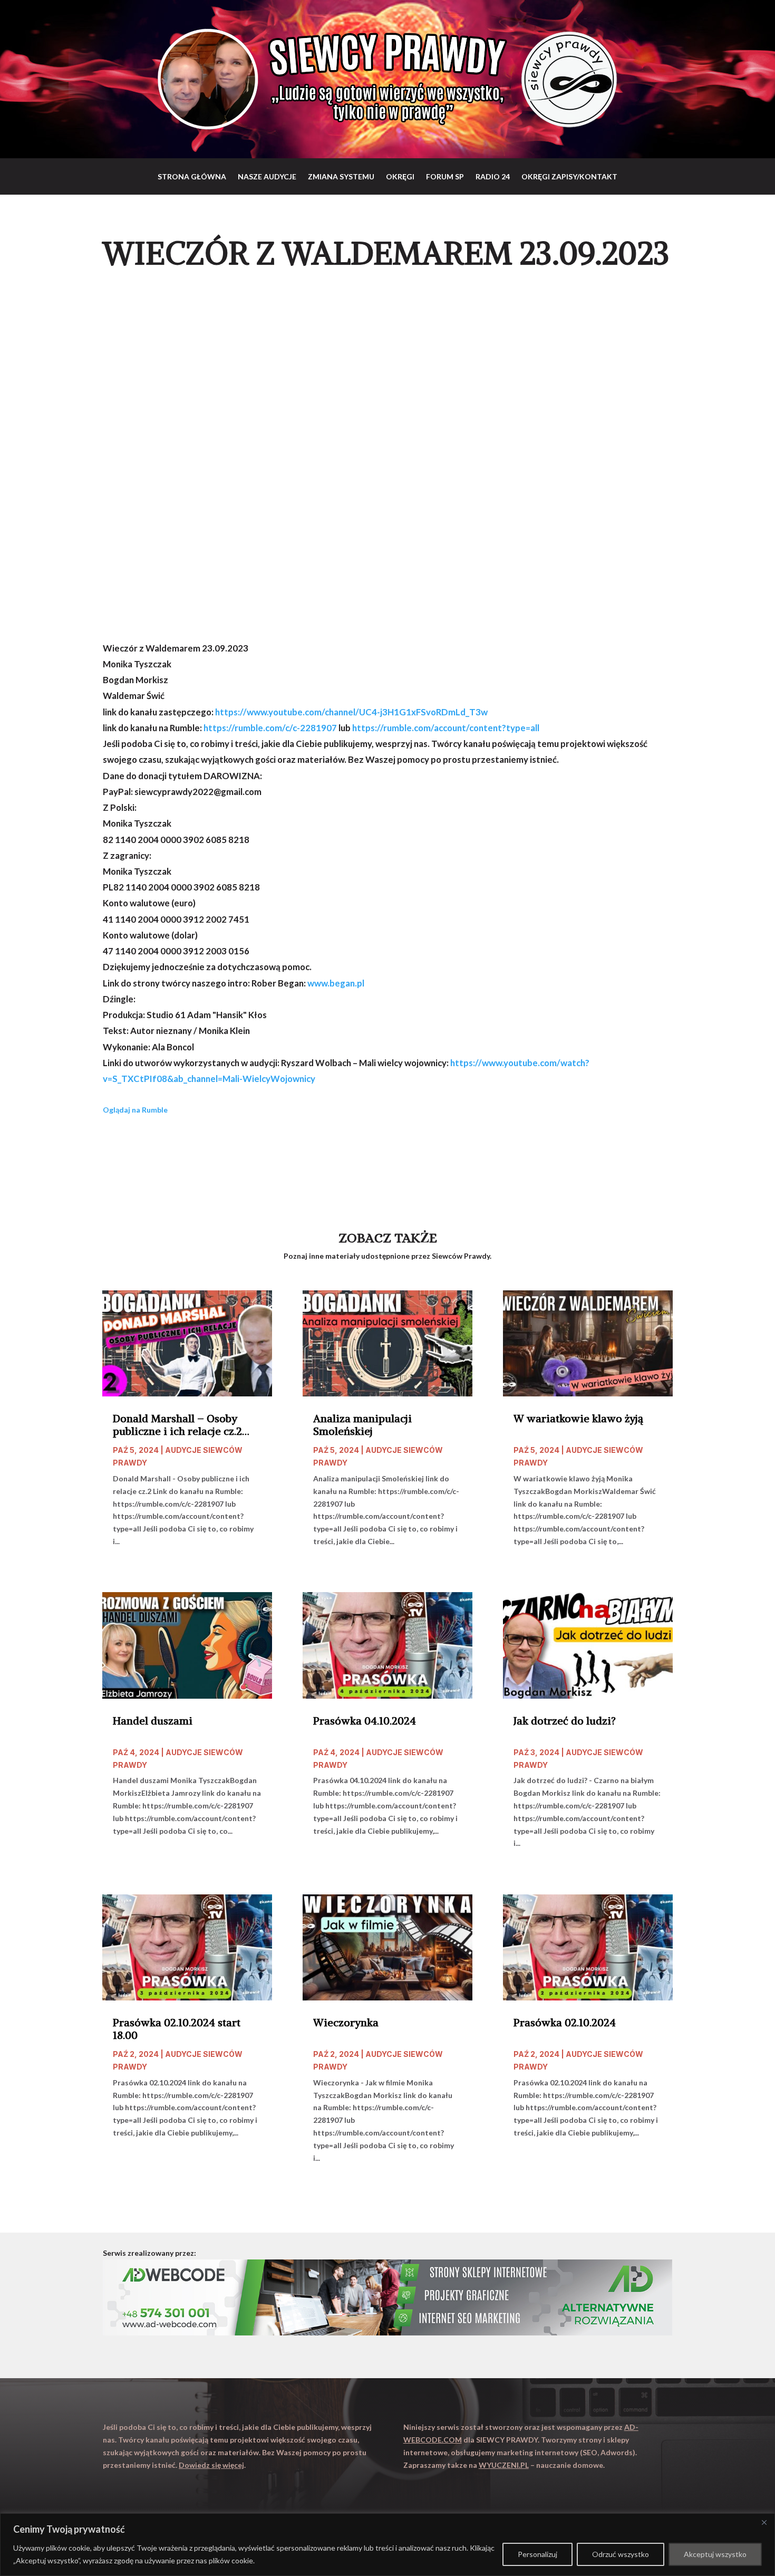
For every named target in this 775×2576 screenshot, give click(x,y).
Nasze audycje (267, 176)
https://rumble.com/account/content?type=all (446, 728)
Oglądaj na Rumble (135, 1110)
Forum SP (445, 176)
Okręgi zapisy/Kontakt (569, 176)
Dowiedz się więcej (211, 2465)
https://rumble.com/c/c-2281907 (270, 728)
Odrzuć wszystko (621, 2554)
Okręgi (400, 176)
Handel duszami (153, 1721)
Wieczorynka (346, 2023)
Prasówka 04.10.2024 (365, 1721)
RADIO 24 (493, 176)
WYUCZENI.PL (504, 2465)
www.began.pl (336, 983)
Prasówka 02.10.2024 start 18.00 (177, 2029)
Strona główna (192, 176)
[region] (387, 2545)
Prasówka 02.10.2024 (565, 2023)
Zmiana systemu (341, 176)
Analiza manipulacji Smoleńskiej (362, 1425)
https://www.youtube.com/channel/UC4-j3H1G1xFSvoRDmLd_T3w (351, 712)
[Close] (764, 2522)
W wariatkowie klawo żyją (578, 1419)
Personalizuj (537, 2554)
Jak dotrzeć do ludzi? (565, 1721)
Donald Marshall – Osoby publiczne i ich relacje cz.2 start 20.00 (177, 1425)
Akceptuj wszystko (715, 2554)
